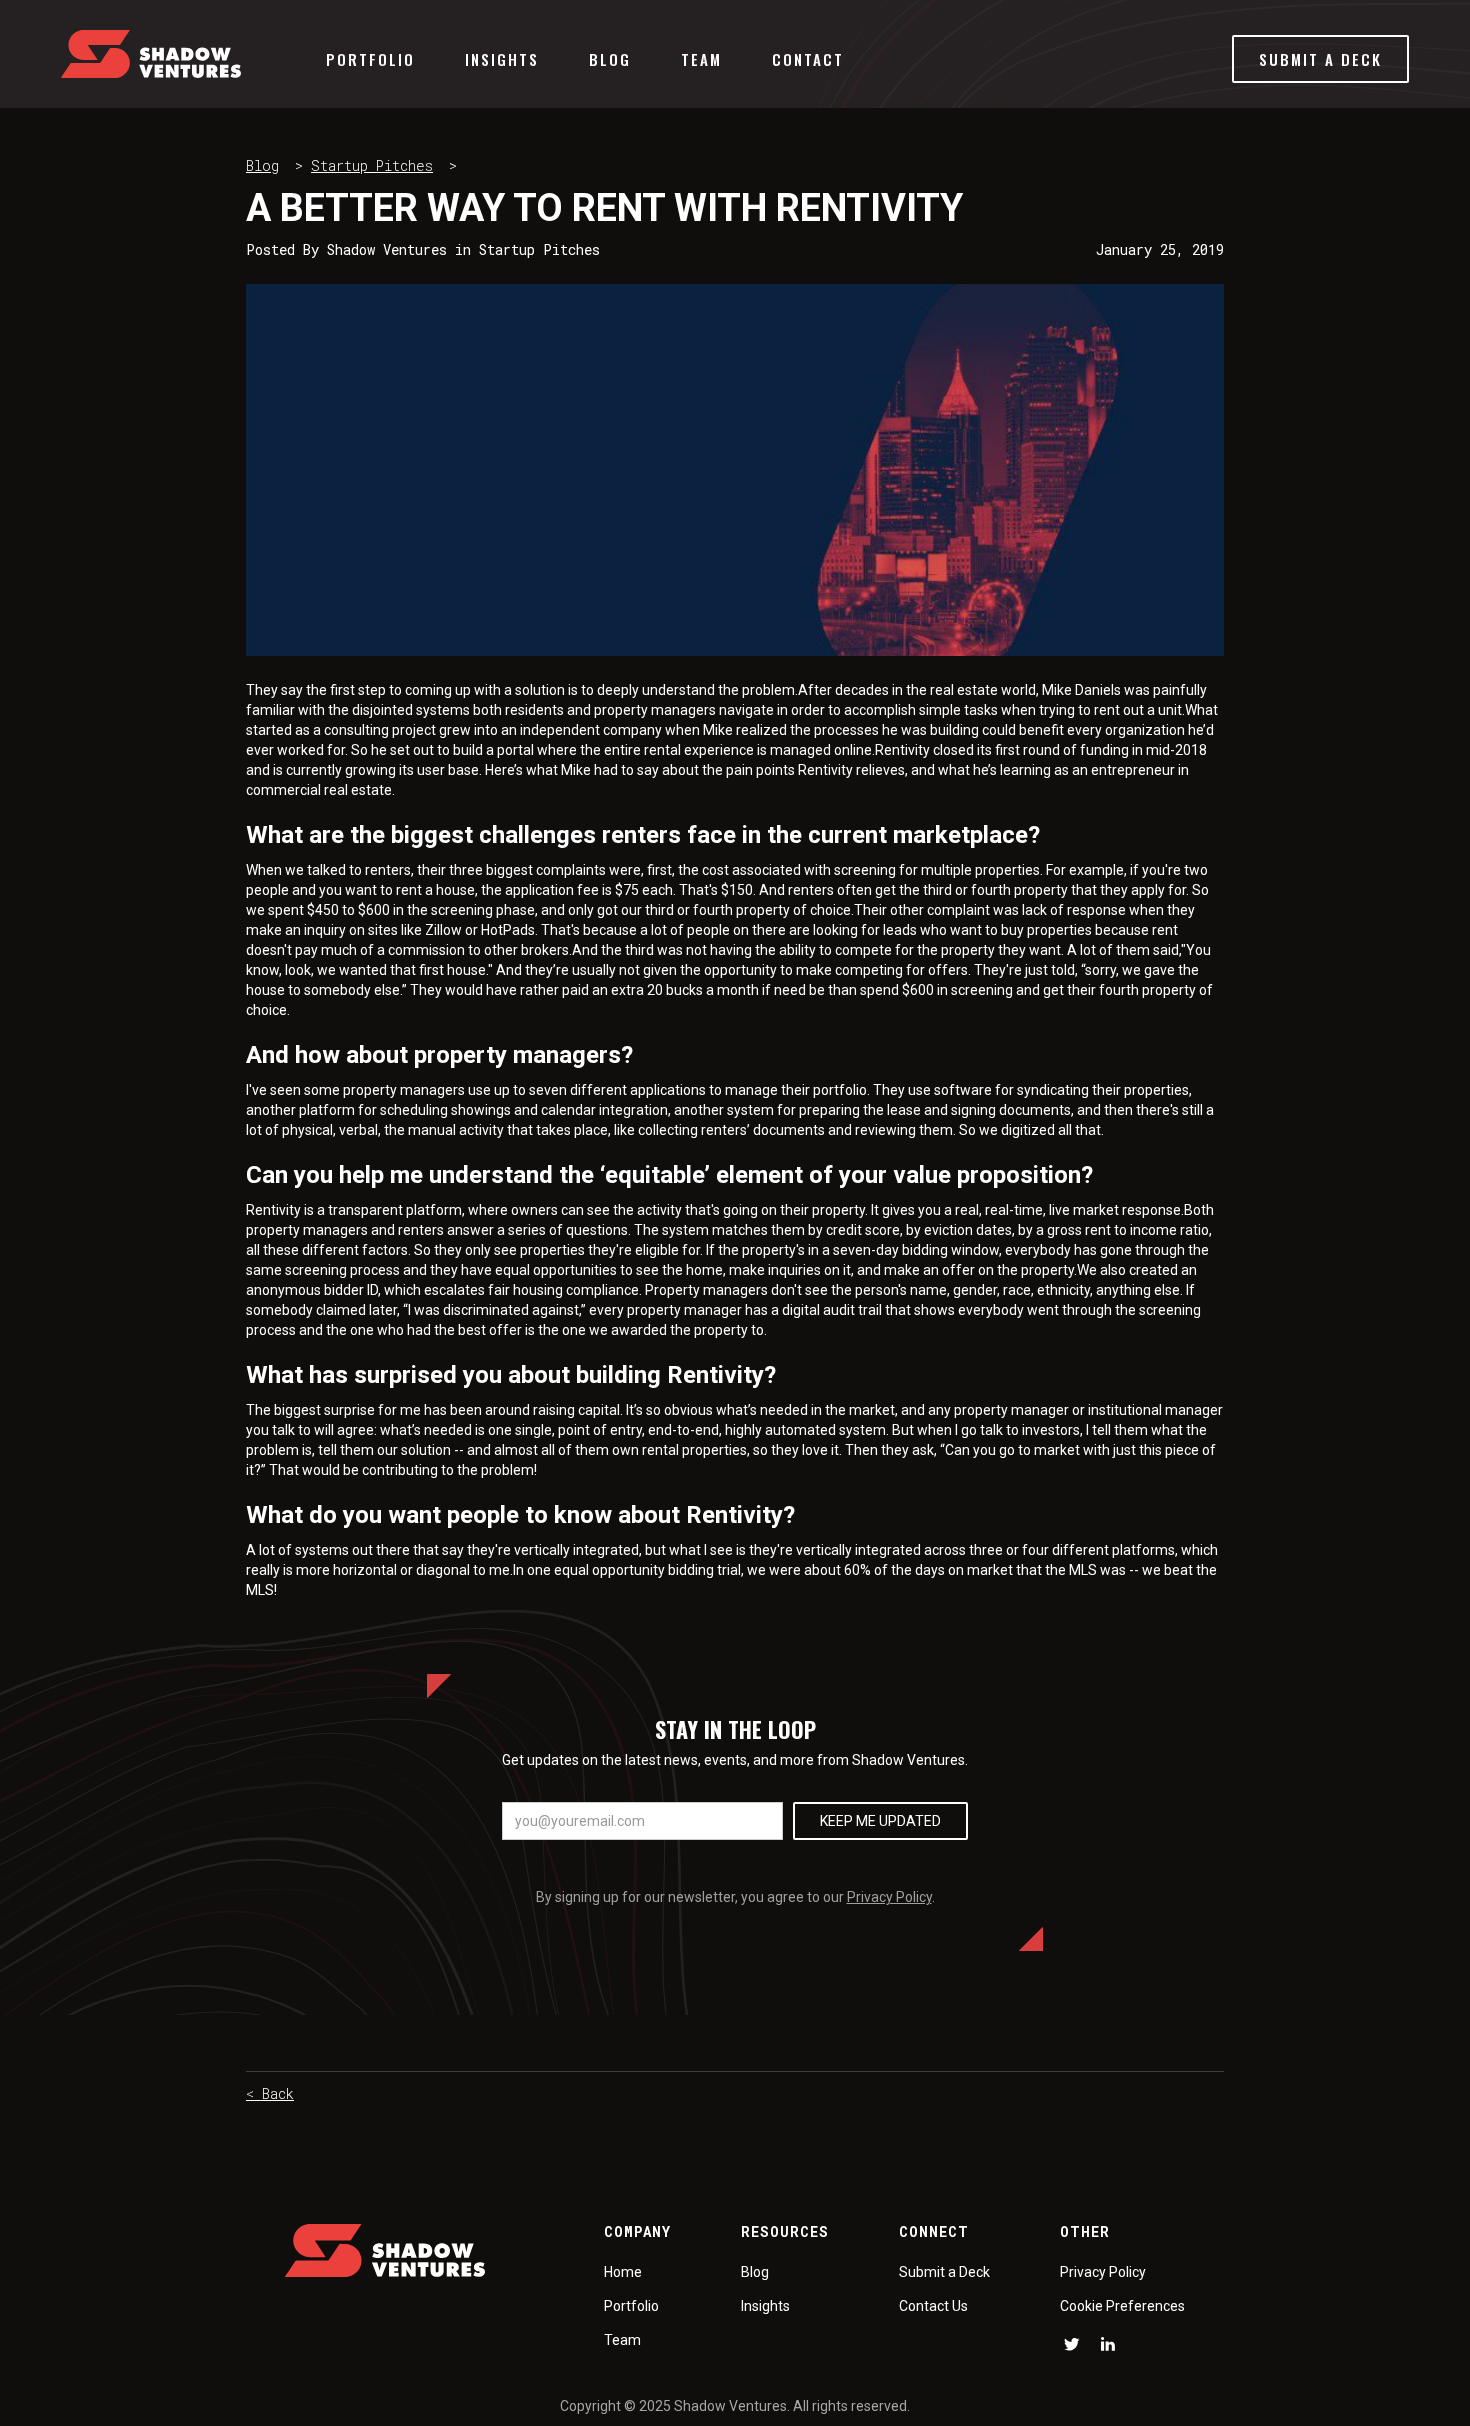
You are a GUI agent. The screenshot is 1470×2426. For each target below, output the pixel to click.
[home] (151, 54)
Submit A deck (1320, 59)
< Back (270, 2093)
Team (701, 59)
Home (623, 2272)
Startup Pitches (372, 165)
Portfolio (370, 59)
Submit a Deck (944, 2272)
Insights (502, 59)
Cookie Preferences (1122, 2306)
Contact (808, 59)
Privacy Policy (889, 1897)
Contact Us (933, 2306)
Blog (610, 59)
